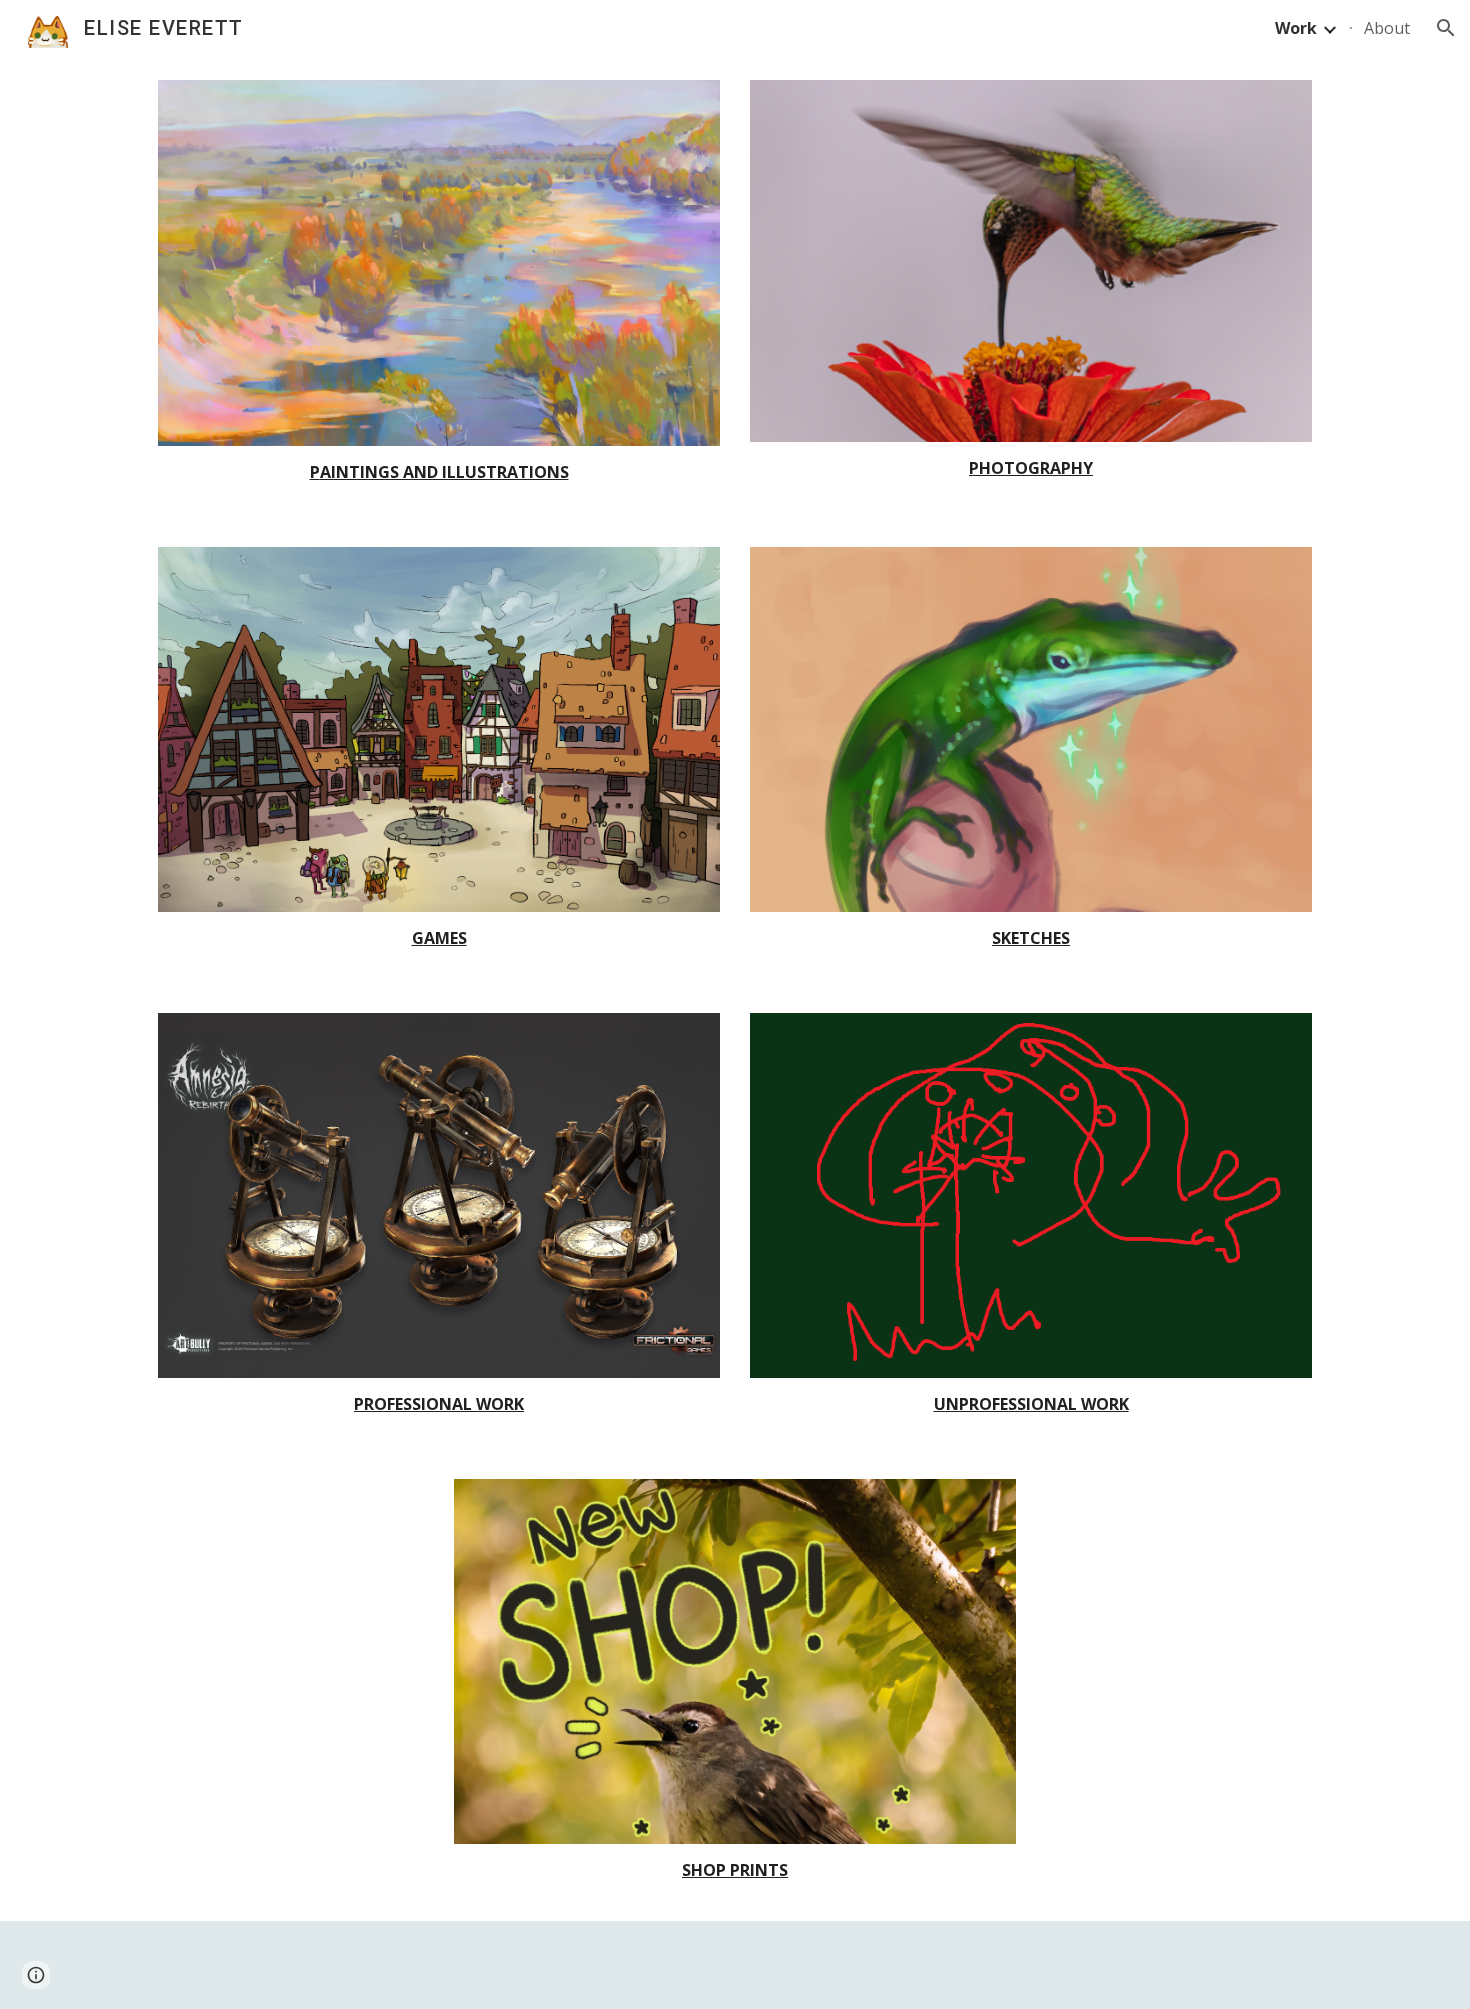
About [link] (1387, 28)
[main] (439, 472)
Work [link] (1296, 28)
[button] (1446, 28)
